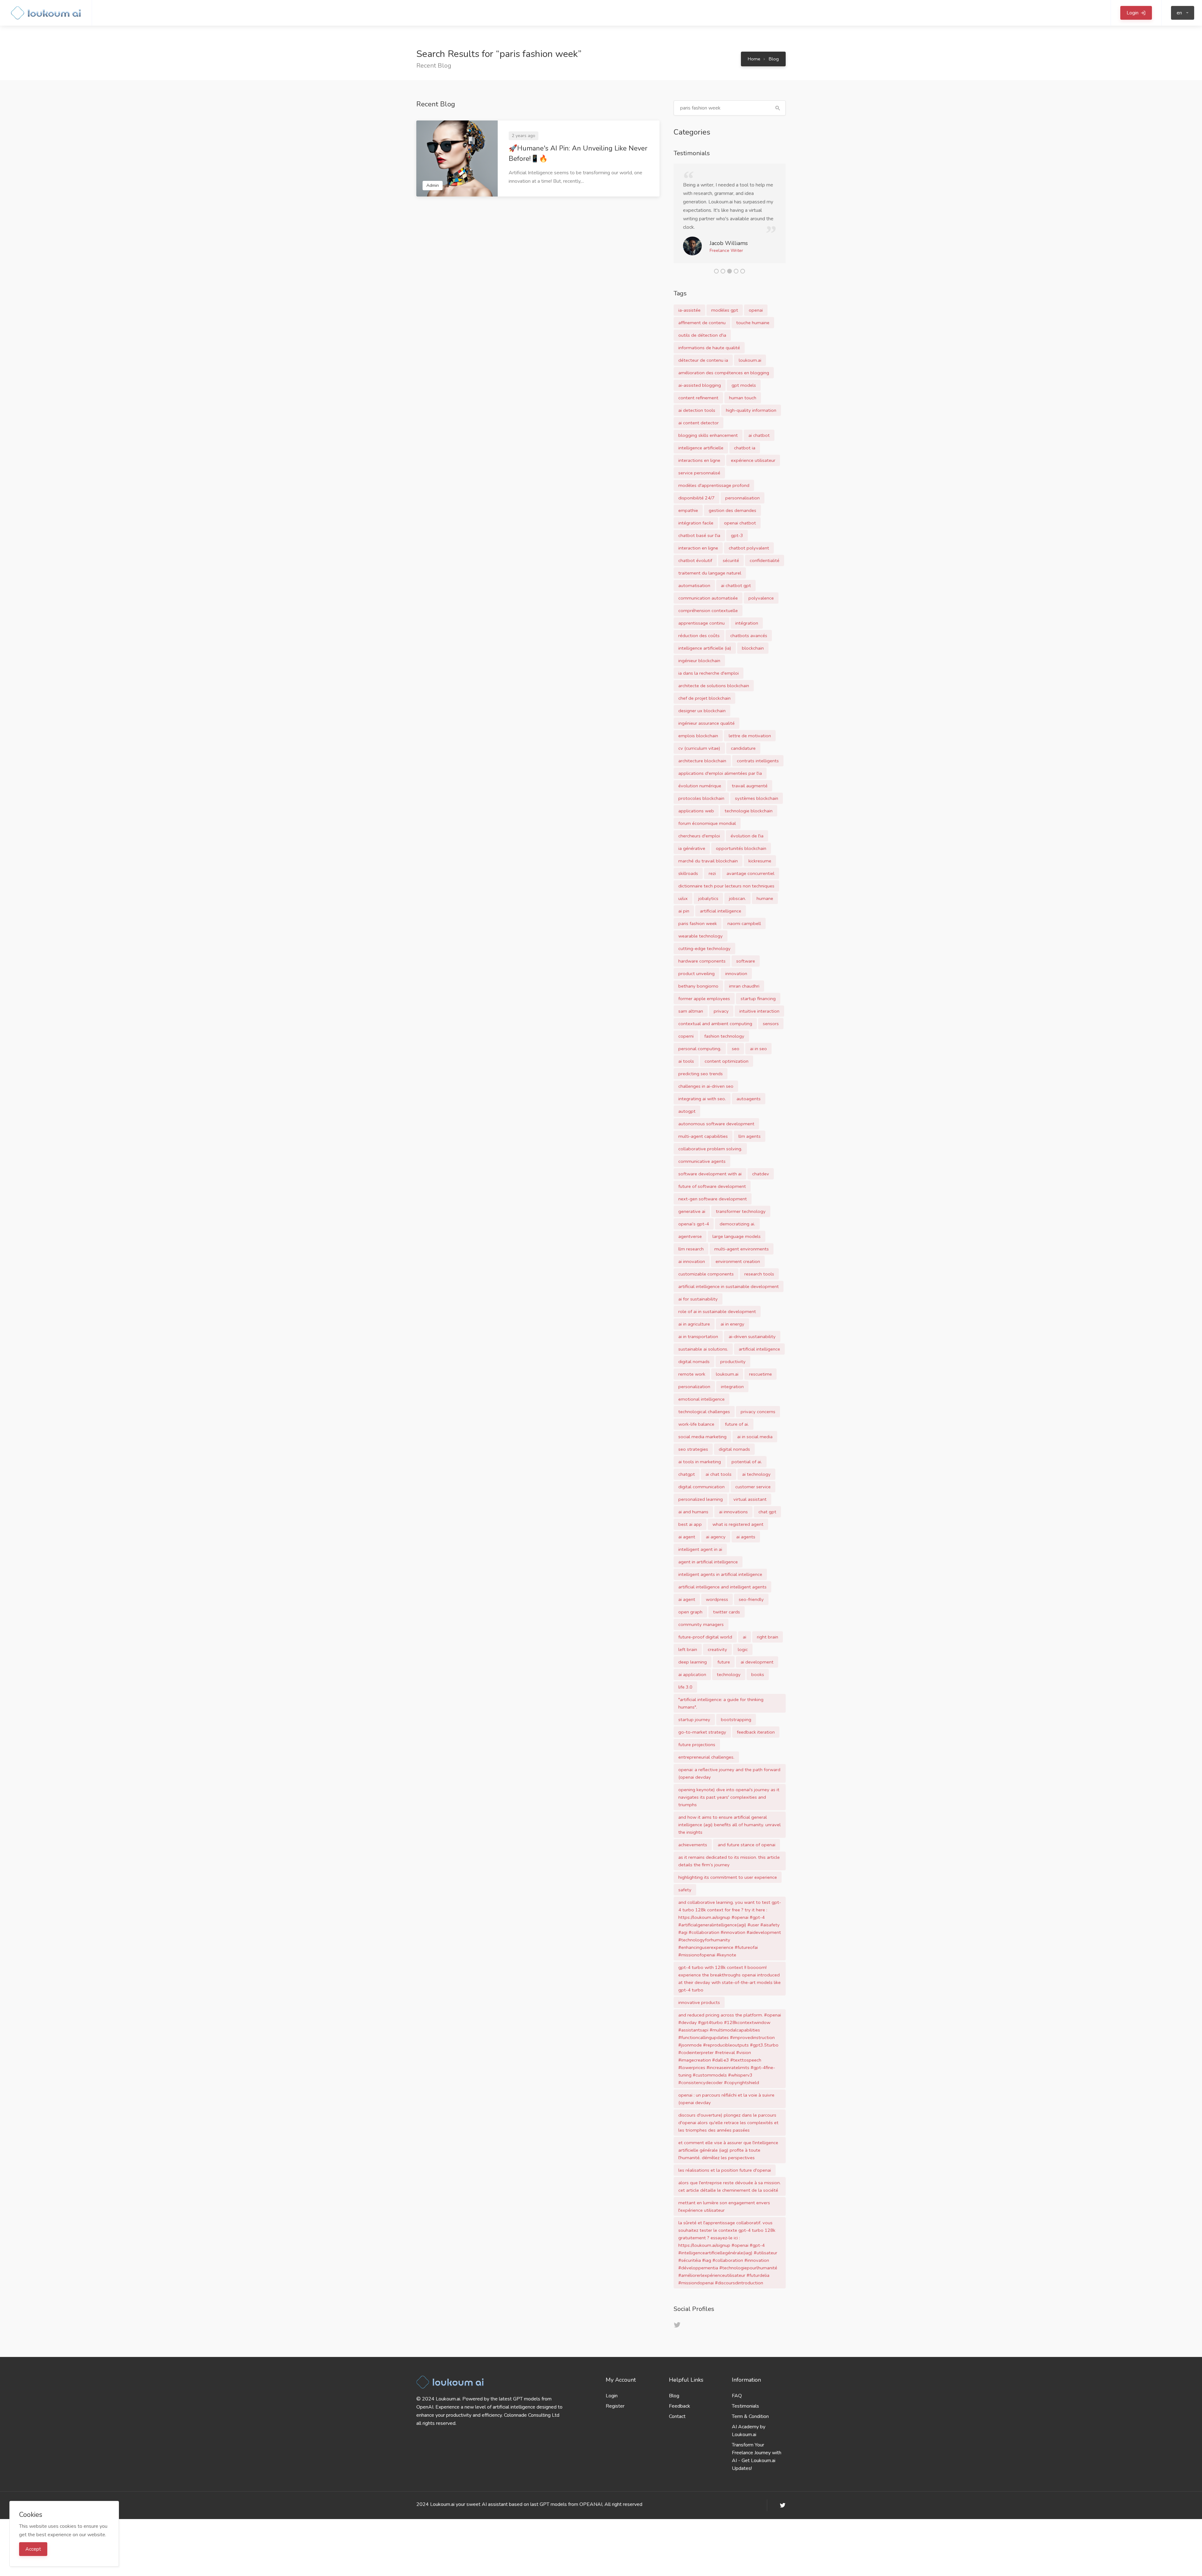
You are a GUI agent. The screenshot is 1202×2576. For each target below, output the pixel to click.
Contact (677, 2425)
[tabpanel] (730, 218)
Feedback (680, 2415)
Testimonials (745, 2415)
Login (612, 2404)
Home (754, 59)
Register (615, 2415)
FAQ (737, 2404)
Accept (33, 2549)
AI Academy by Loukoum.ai (749, 2439)
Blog (774, 59)
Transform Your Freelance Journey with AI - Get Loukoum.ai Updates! (757, 2465)
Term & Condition (750, 2425)
